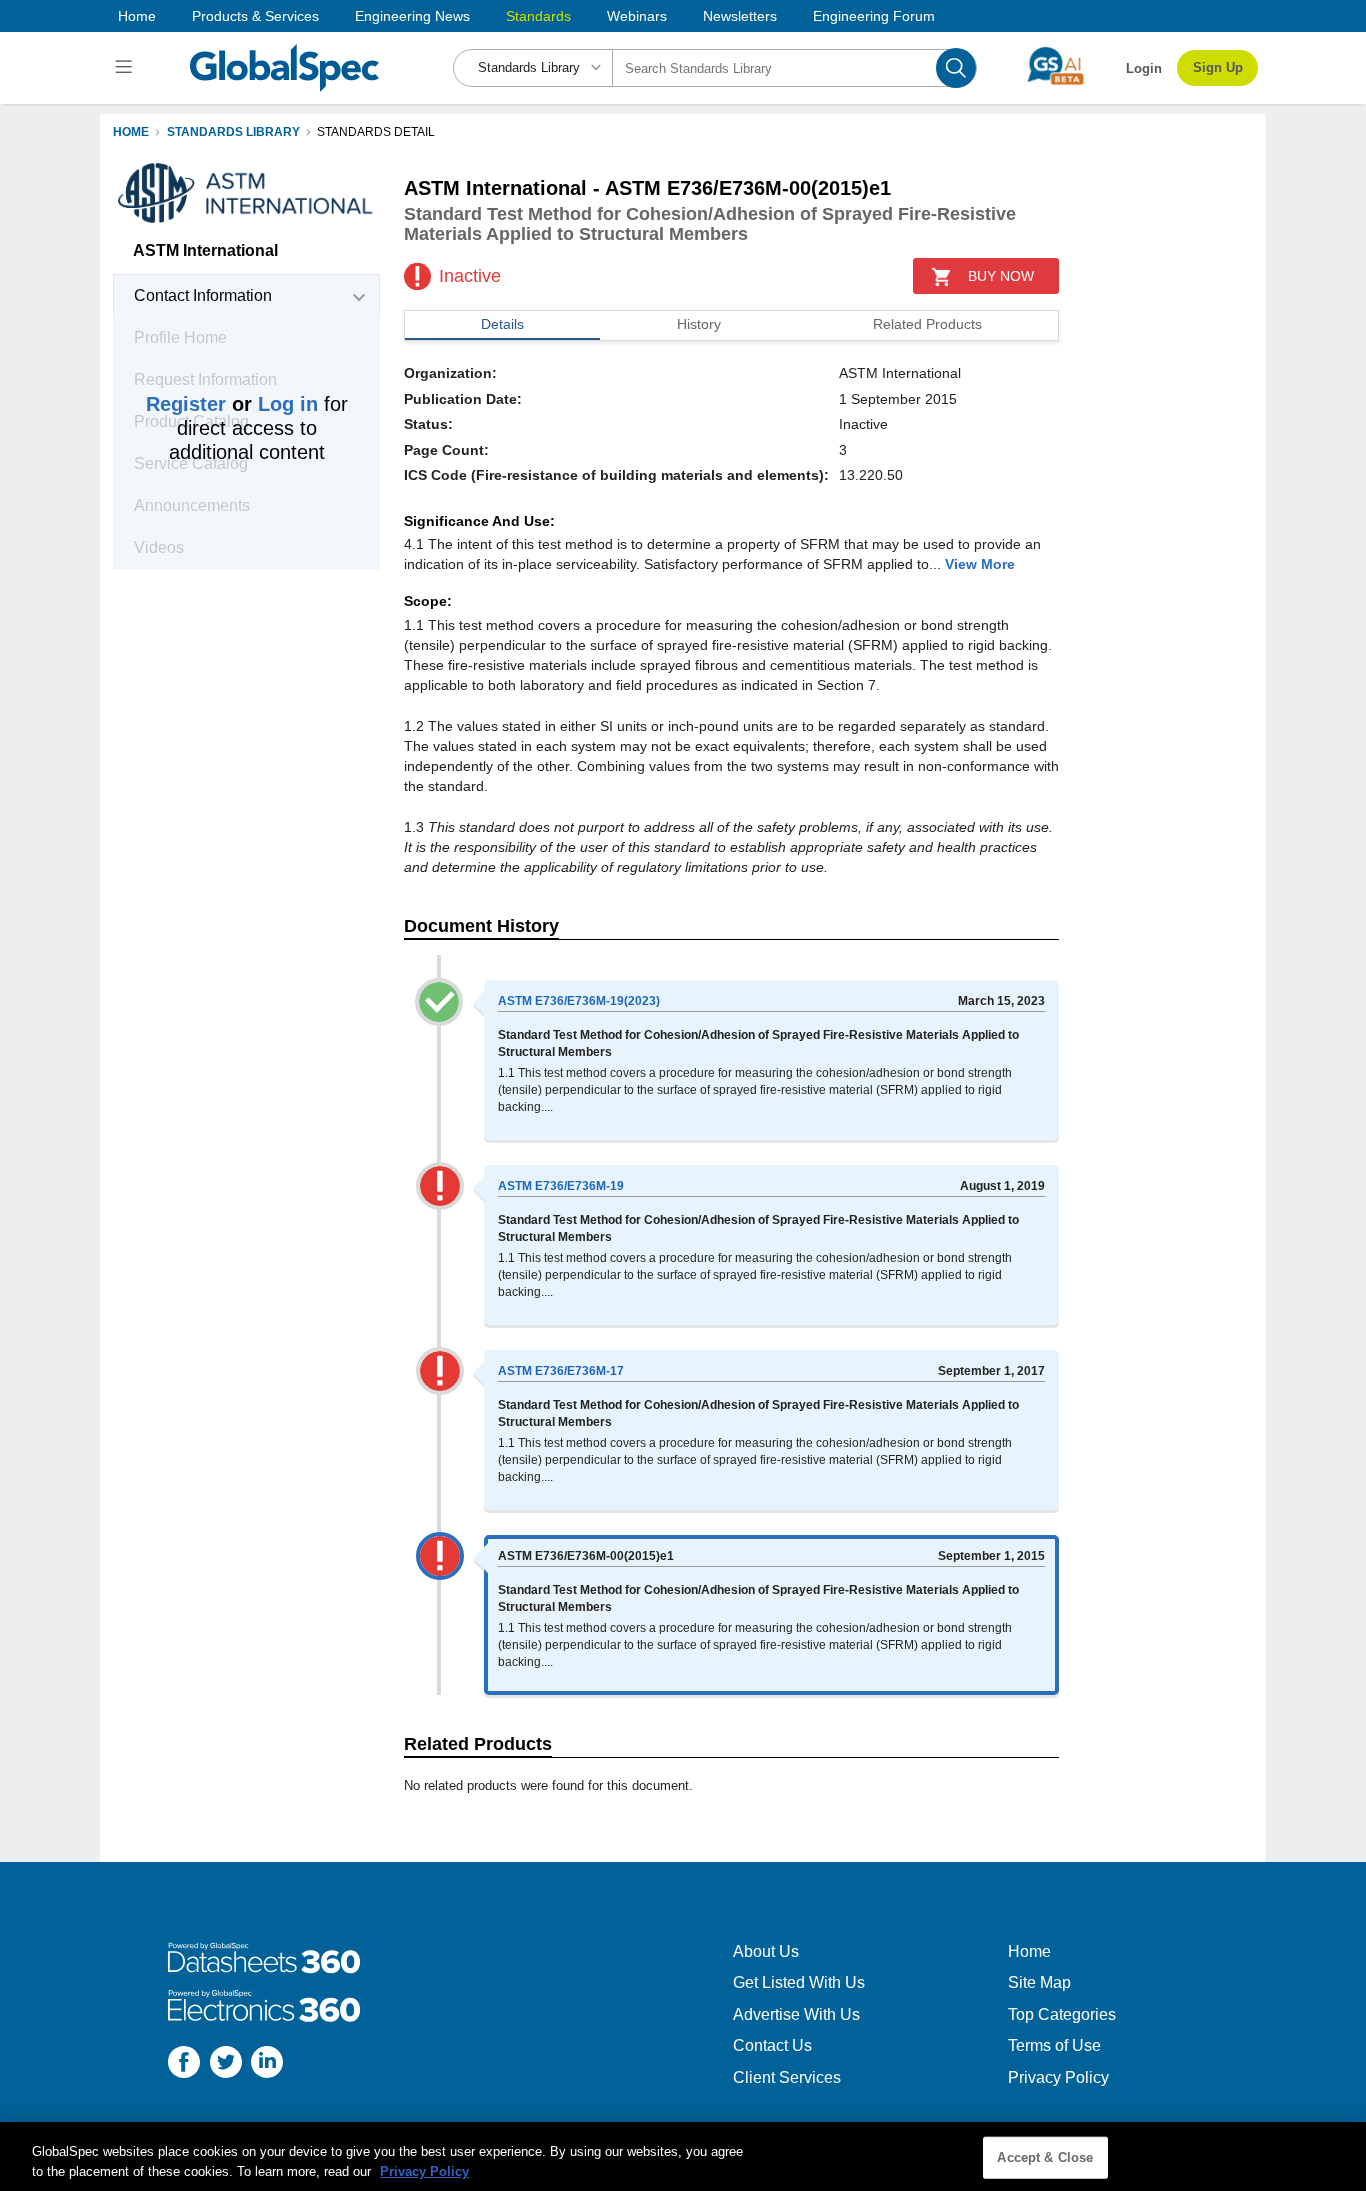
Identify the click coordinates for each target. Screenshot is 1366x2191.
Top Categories (1062, 2014)
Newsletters (740, 16)
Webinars (637, 16)
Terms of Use (1054, 2045)
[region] (683, 2156)
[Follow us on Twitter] (226, 2064)
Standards (538, 16)
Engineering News (412, 16)
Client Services (787, 2077)
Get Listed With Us (799, 1982)
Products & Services (255, 16)
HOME (131, 132)
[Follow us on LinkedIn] (267, 2064)
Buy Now (1001, 276)
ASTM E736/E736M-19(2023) (579, 1001)
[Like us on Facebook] (184, 2064)
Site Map (1039, 1982)
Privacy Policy (1058, 2077)
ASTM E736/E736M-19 (561, 1186)
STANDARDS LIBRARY (233, 132)
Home (137, 16)
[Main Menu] (126, 68)
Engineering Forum (874, 16)
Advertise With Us (796, 2014)
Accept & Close (1045, 2157)
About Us (766, 1951)
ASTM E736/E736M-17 (561, 1371)
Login (1144, 68)
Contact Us (772, 2045)
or (232, 404)
